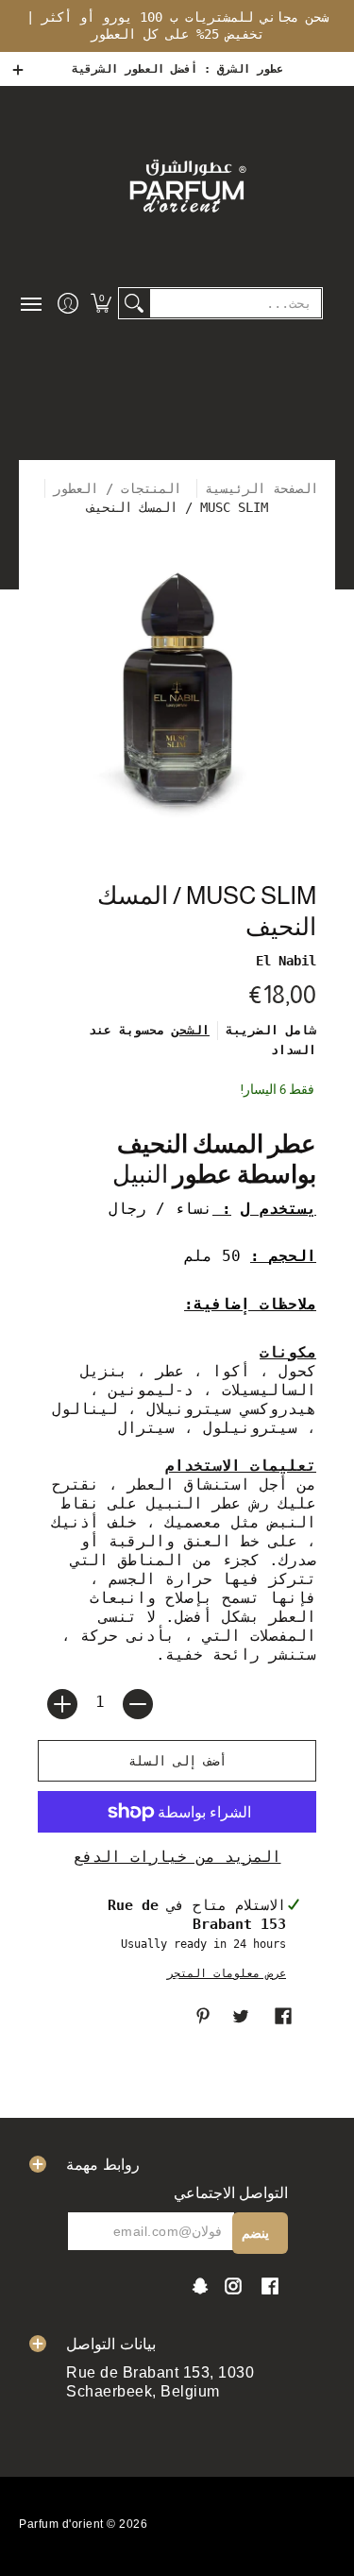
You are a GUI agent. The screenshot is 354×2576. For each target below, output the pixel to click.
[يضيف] (62, 1704)
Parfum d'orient (61, 2524)
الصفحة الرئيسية (261, 488)
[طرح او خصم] (138, 1704)
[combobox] (236, 303)
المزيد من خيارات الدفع (177, 1857)
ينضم (255, 2233)
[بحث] (134, 303)
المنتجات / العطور (121, 488)
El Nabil (286, 961)
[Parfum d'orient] (186, 185)
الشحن (191, 1030)
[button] (101, 303)
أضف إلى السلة (177, 1761)
